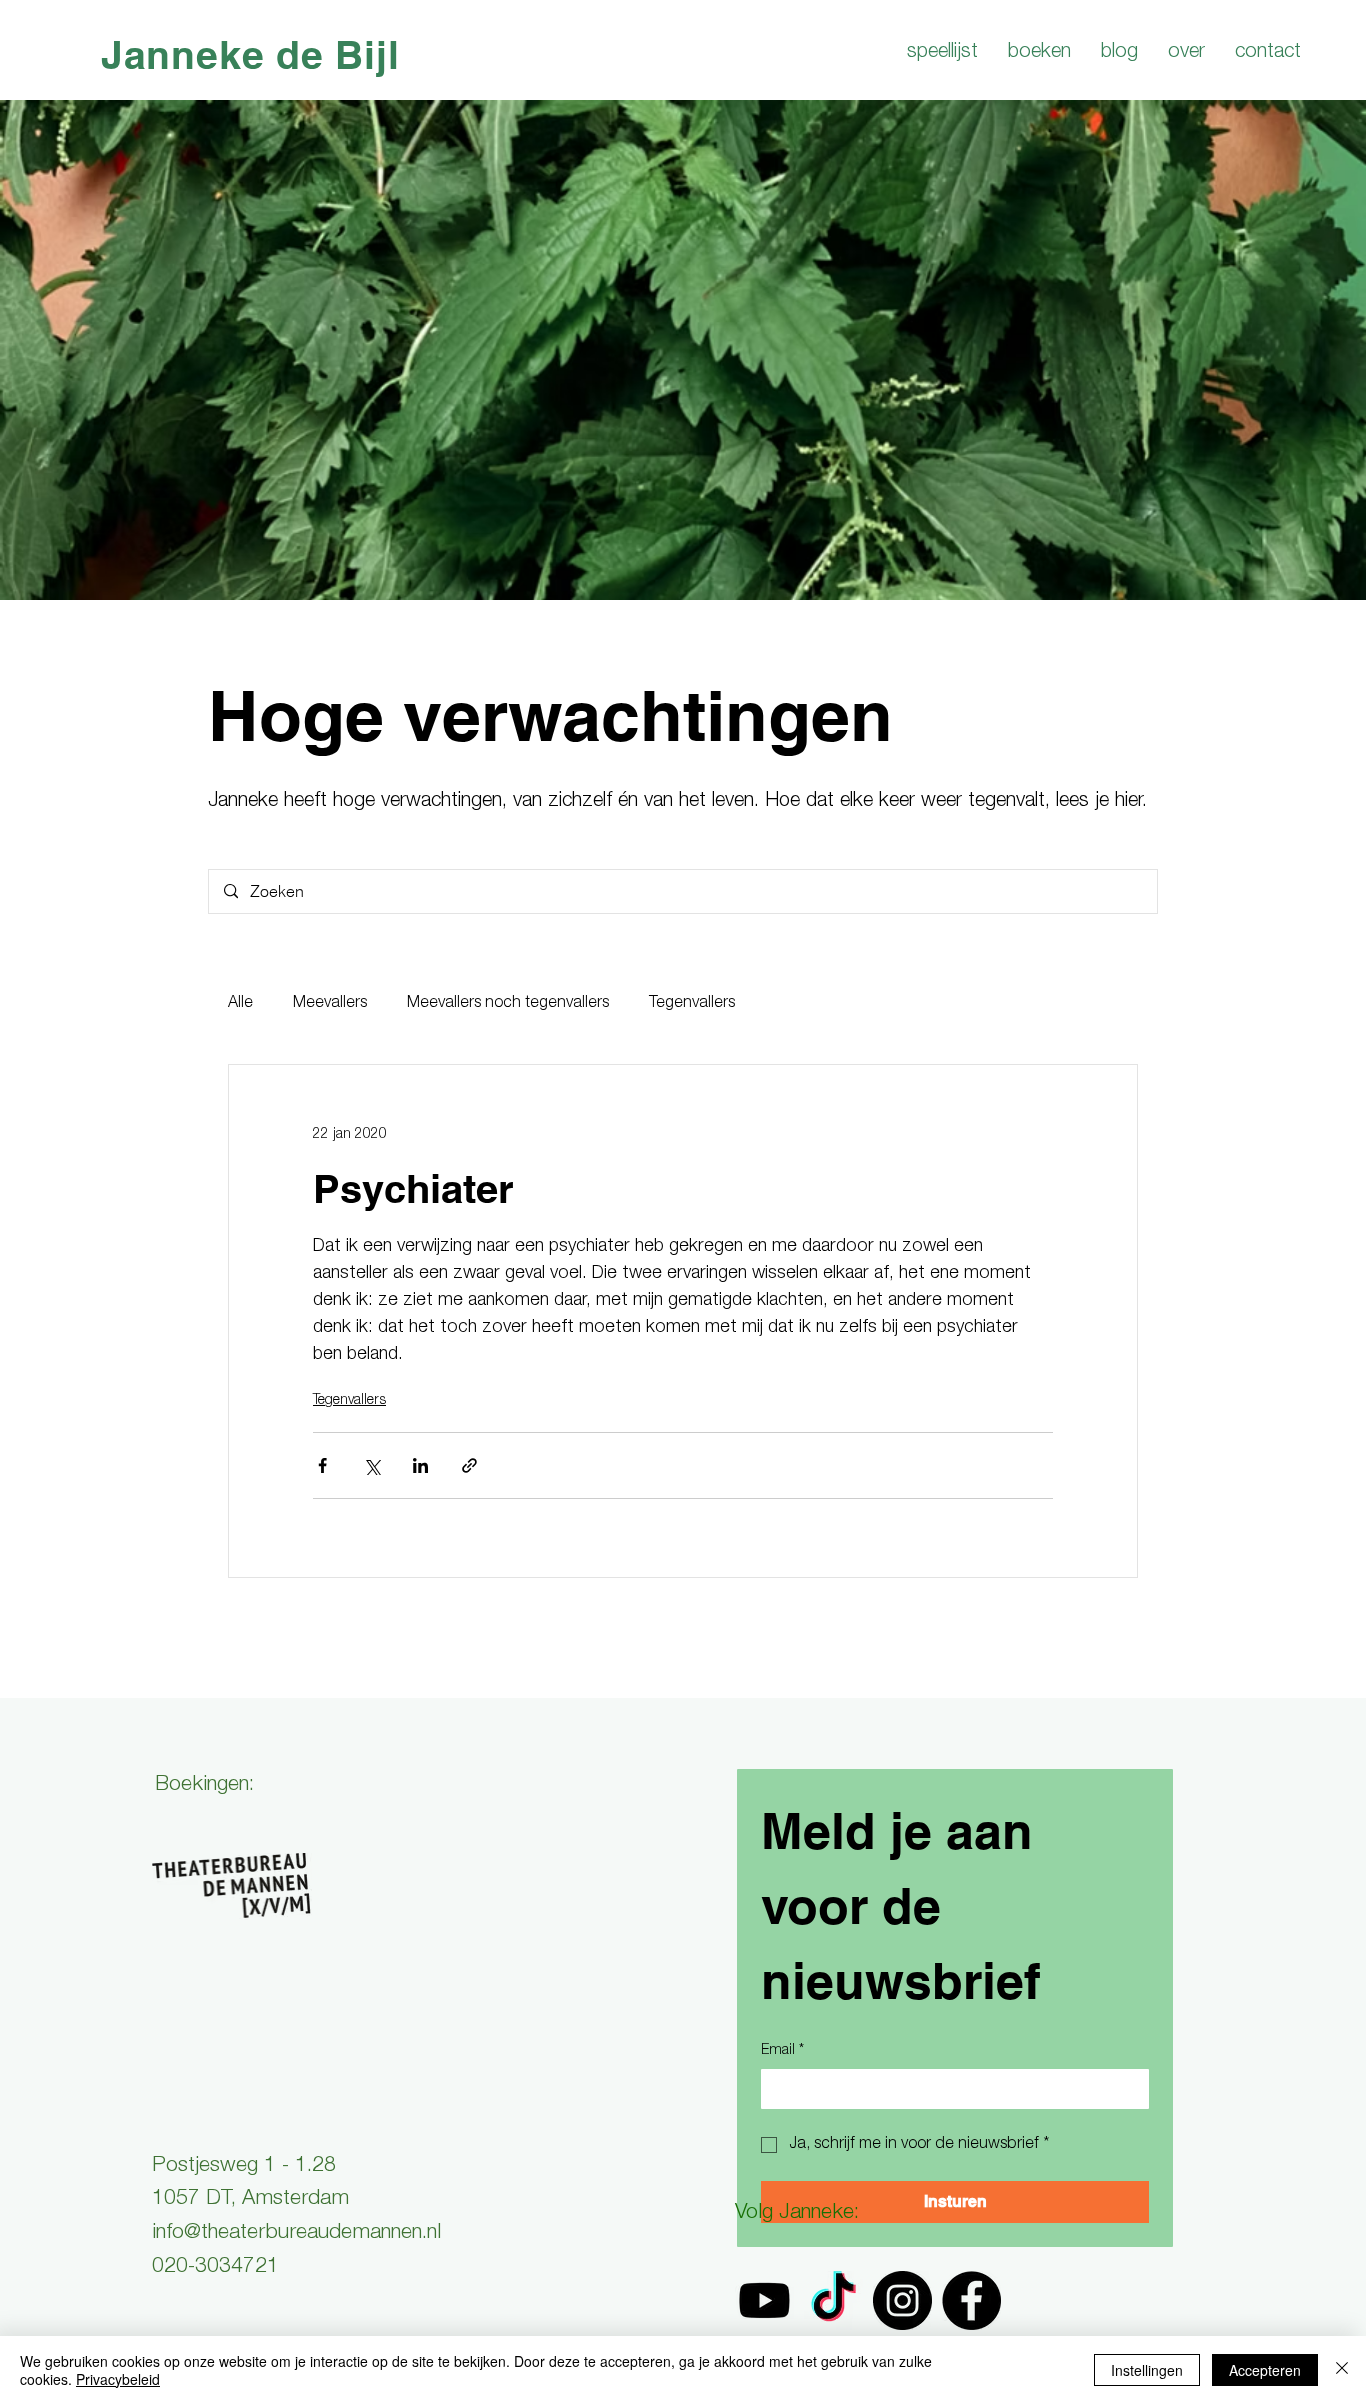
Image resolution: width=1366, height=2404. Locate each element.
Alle (240, 1004)
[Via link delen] (469, 1465)
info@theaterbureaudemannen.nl (296, 2233)
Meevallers (330, 1004)
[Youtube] (764, 2300)
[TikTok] (833, 2300)
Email (782, 2051)
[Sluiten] (1342, 2370)
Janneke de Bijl (250, 54)
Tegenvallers (692, 1004)
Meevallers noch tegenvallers (508, 1004)
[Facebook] (971, 2300)
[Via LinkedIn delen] (420, 1465)
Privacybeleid (118, 2379)
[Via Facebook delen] (322, 1465)
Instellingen (1147, 2370)
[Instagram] (902, 2300)
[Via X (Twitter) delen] (371, 1465)
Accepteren (1265, 2370)
